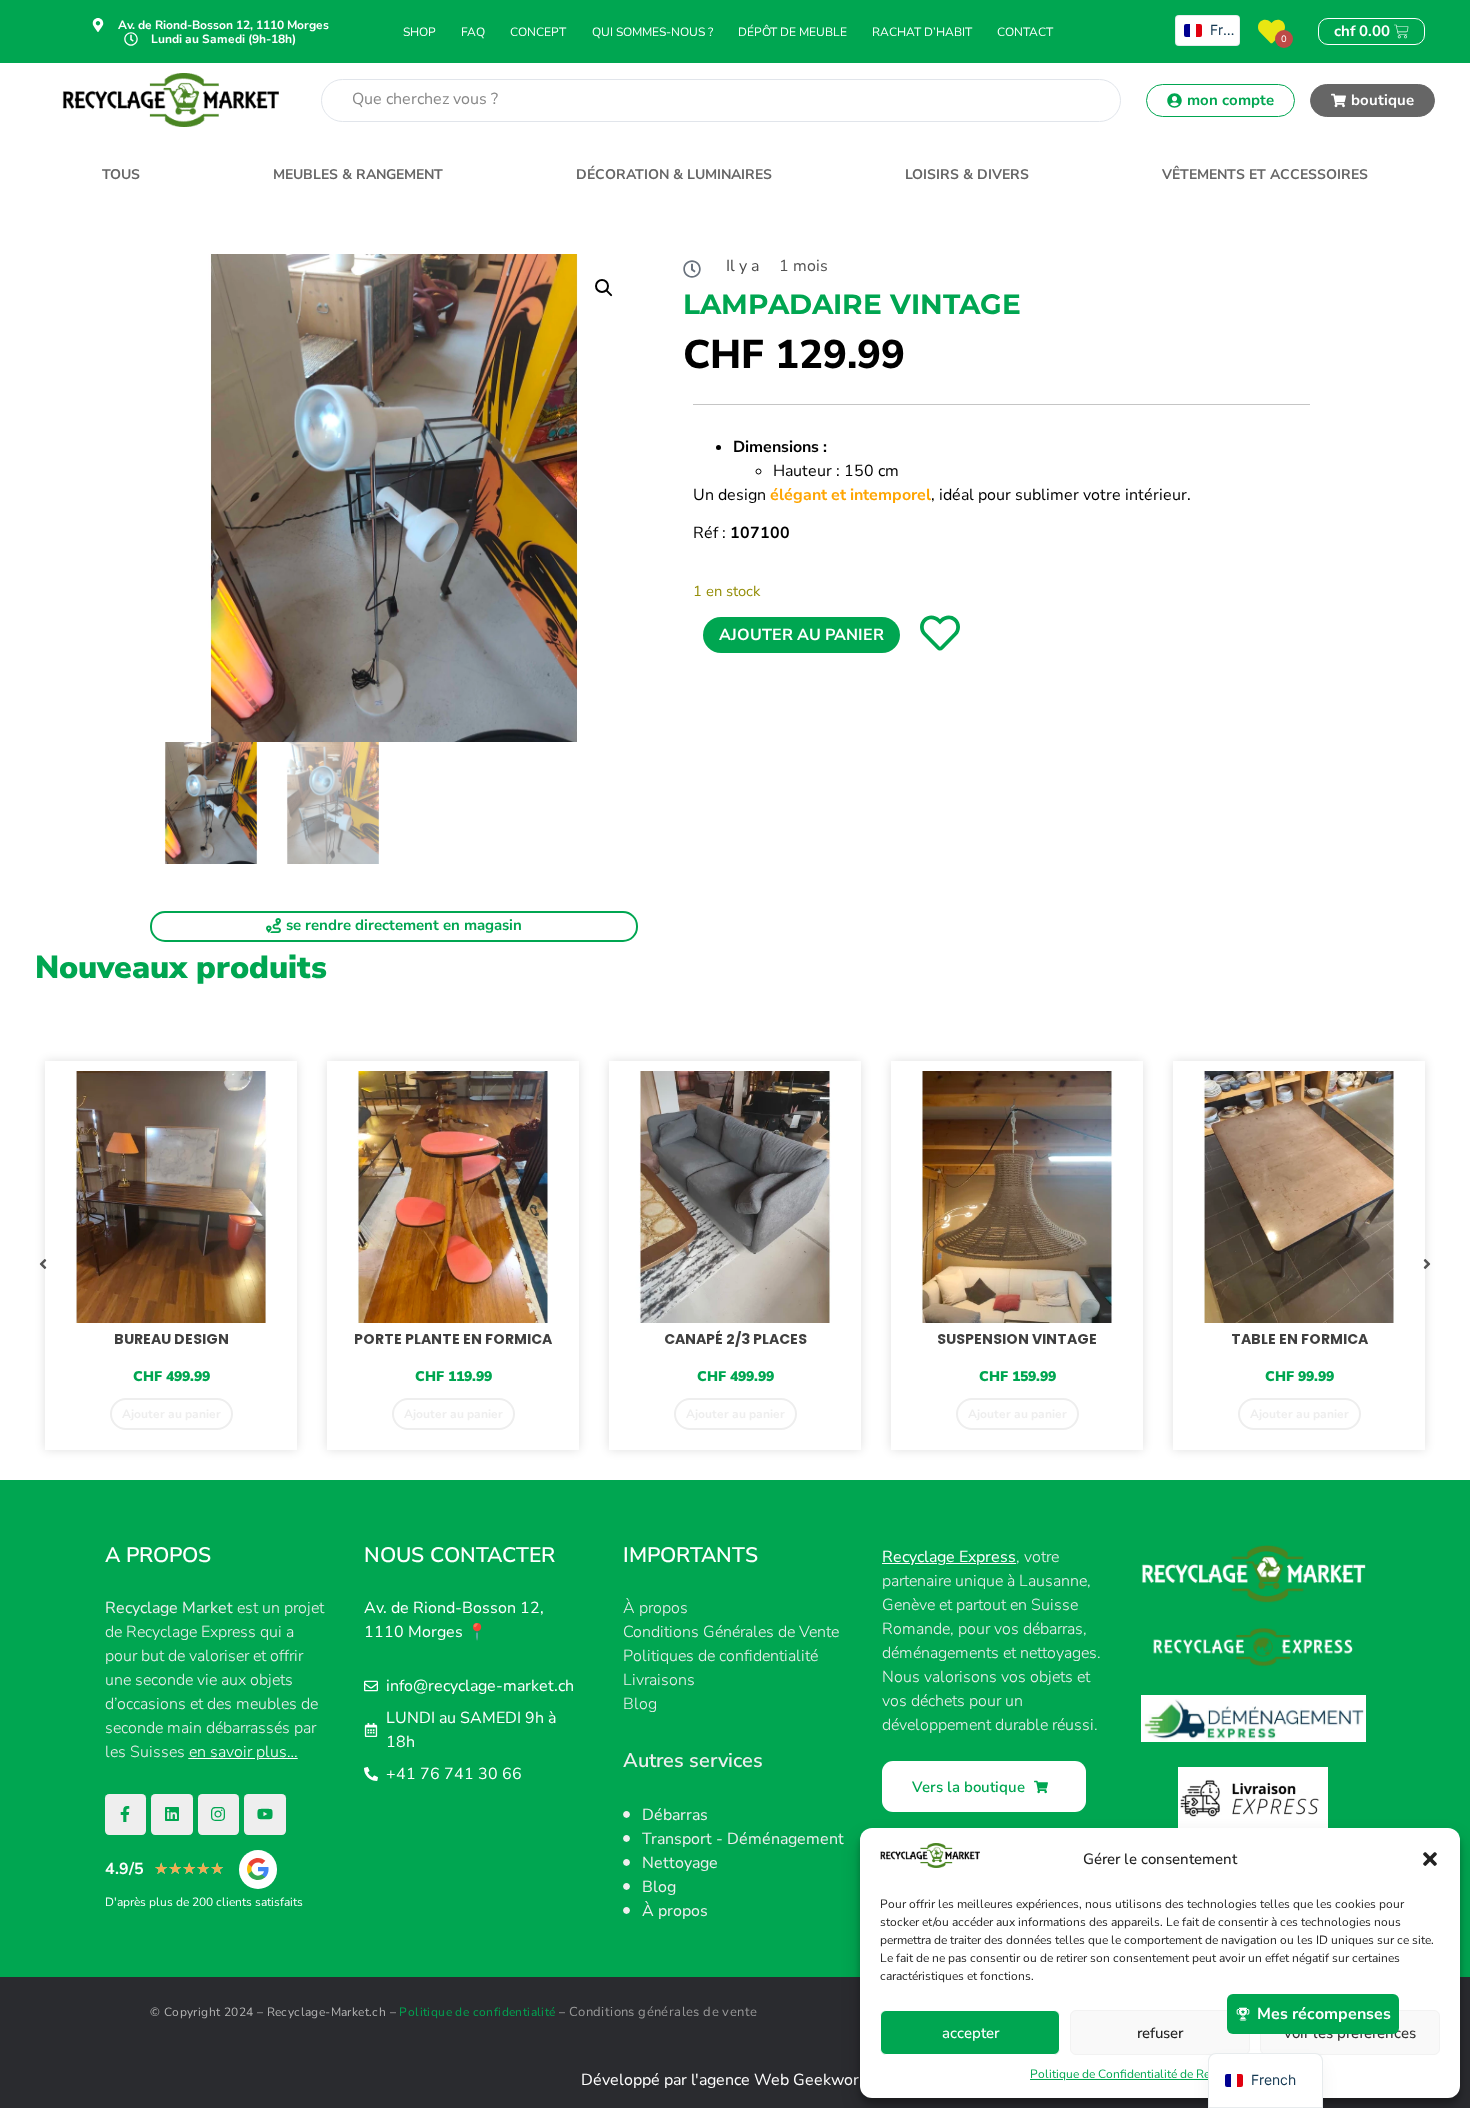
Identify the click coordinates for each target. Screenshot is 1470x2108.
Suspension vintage (1017, 1339)
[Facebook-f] (126, 1815)
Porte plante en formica (453, 1339)
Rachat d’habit (922, 32)
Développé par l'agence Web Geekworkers (735, 2080)
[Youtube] (265, 1815)
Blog (640, 1704)
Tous (121, 174)
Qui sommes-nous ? (652, 32)
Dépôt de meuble (792, 32)
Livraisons (659, 1680)
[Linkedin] (172, 1815)
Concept (538, 32)
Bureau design (171, 1339)
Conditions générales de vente (663, 2012)
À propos (655, 1608)
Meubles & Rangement (358, 174)
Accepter (970, 2033)
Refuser (1160, 2033)
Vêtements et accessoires (1265, 174)
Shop (419, 32)
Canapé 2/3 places (735, 1339)
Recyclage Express (949, 1557)
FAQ (473, 32)
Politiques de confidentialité (720, 1656)
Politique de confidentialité (477, 2012)
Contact (1025, 32)
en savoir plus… (243, 1752)
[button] (1430, 1859)
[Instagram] (219, 1815)
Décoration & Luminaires (674, 174)
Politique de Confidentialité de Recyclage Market (1160, 2074)
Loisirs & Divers (967, 174)
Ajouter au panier (801, 635)
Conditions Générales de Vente (731, 1632)
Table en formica (1299, 1339)
